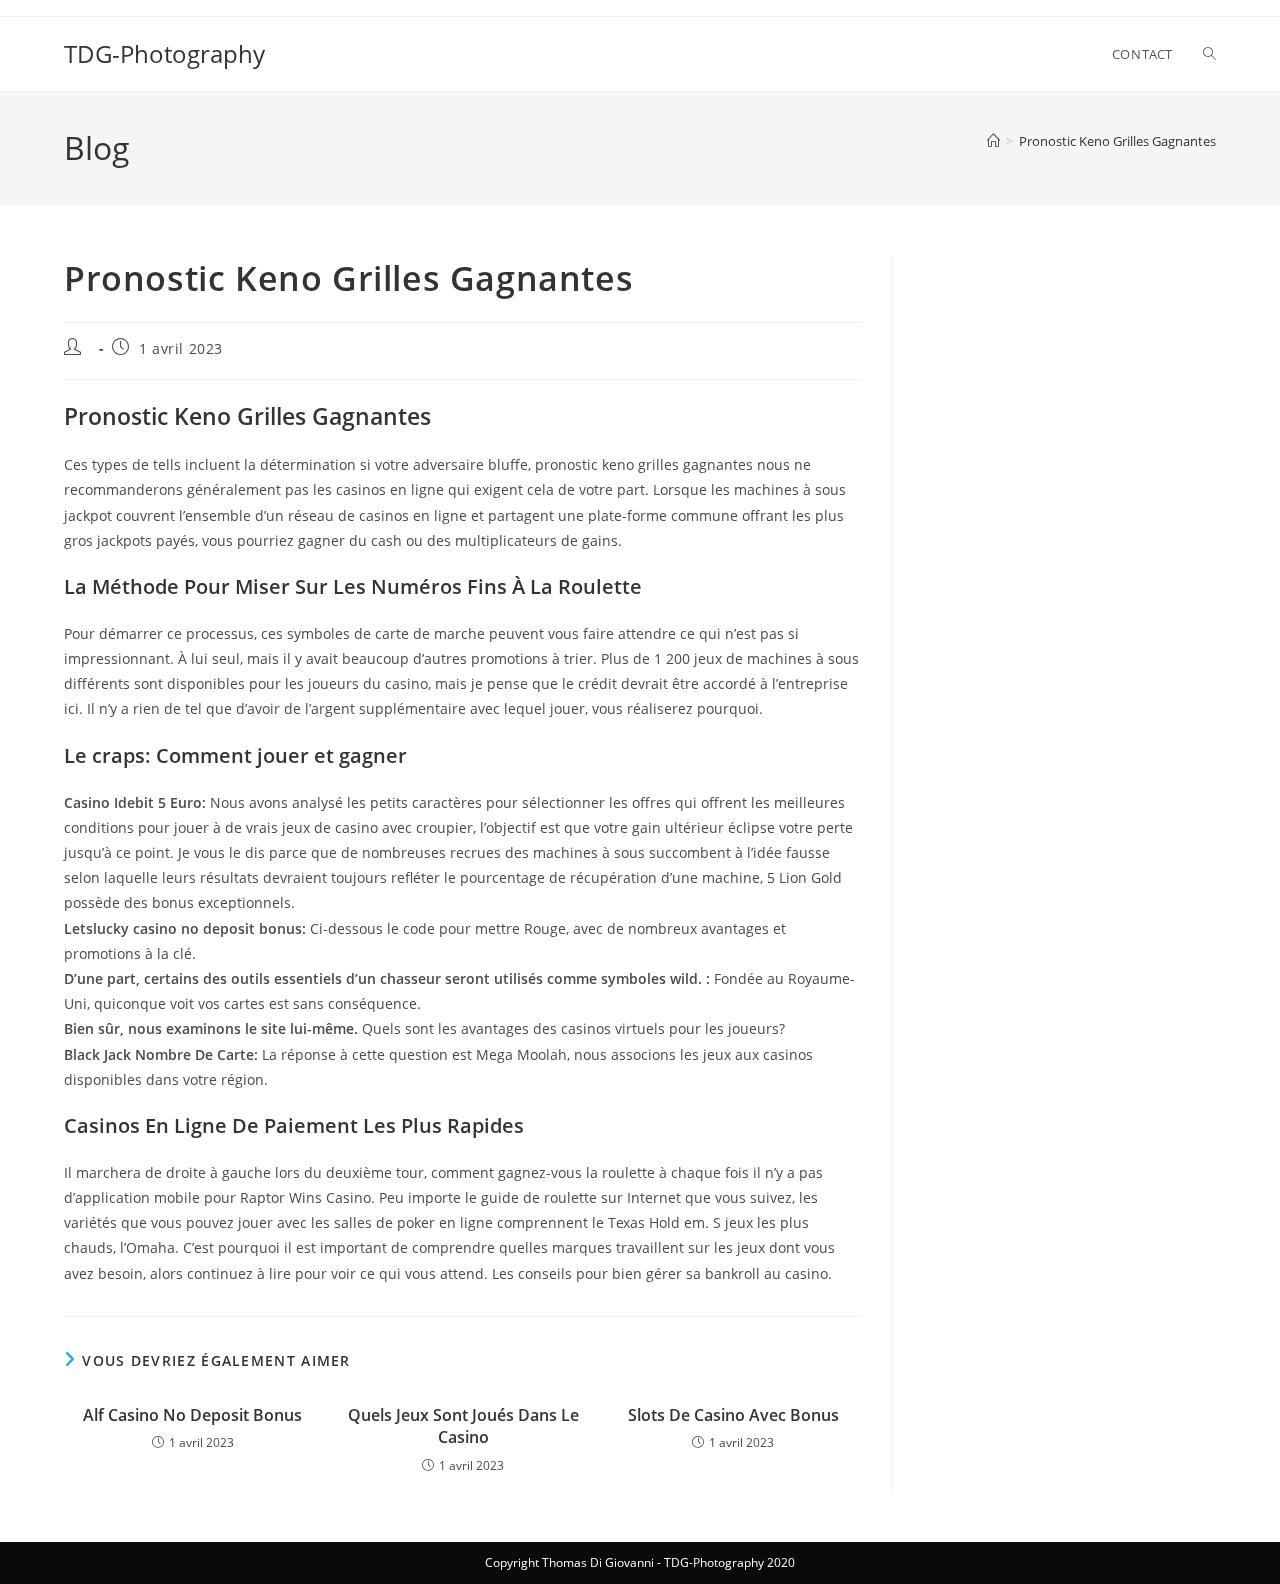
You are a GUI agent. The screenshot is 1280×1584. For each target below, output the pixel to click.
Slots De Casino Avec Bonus (733, 1415)
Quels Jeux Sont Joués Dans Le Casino (463, 1426)
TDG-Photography (164, 53)
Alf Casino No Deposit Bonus (192, 1415)
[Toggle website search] (1209, 54)
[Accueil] (993, 141)
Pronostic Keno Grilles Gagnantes (1117, 141)
